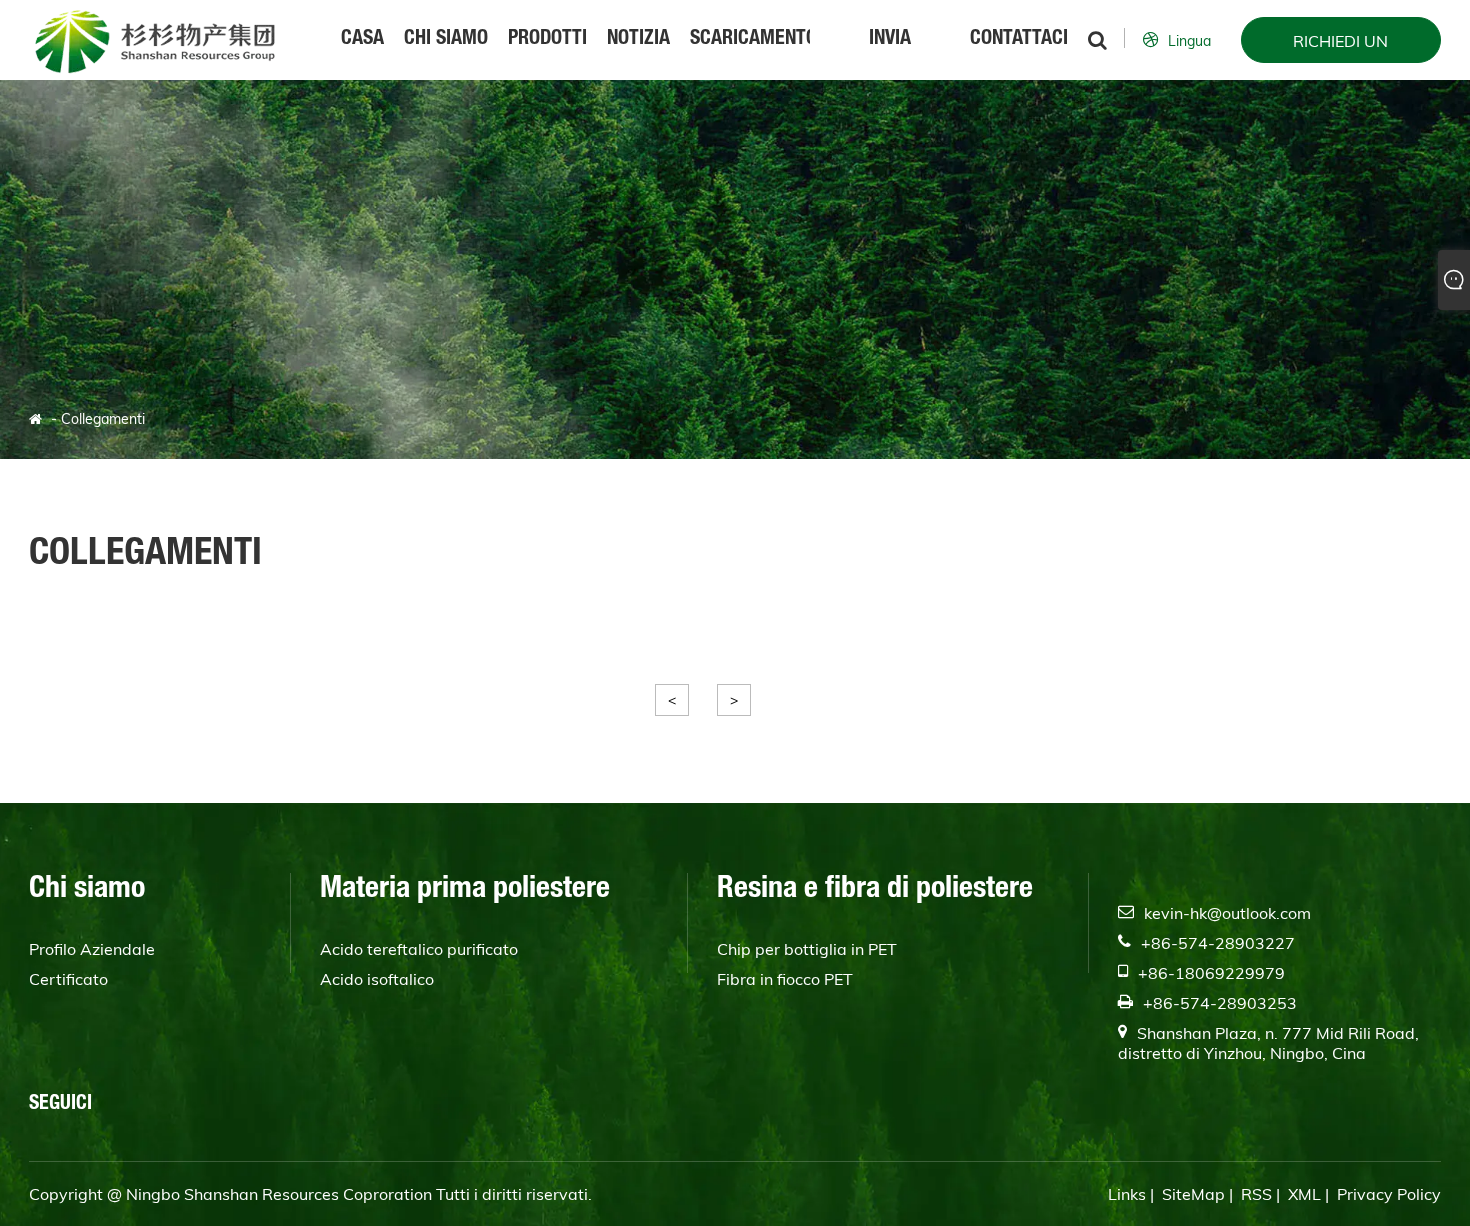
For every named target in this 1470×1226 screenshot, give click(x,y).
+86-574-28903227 (1218, 943)
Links (1127, 1194)
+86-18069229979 (1211, 973)
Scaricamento (750, 40)
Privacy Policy (1389, 1194)
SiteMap (1193, 1194)
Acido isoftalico (377, 979)
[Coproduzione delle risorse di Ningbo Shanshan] (154, 40)
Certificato (68, 979)
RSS (1256, 1194)
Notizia (638, 40)
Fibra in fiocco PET (785, 979)
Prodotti (547, 40)
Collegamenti (103, 419)
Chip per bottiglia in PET (807, 949)
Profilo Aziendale (92, 949)
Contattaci (1019, 40)
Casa (362, 40)
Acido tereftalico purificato (419, 949)
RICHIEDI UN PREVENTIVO (1340, 47)
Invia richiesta (889, 55)
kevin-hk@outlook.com (1227, 913)
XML (1304, 1194)
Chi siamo (446, 40)
